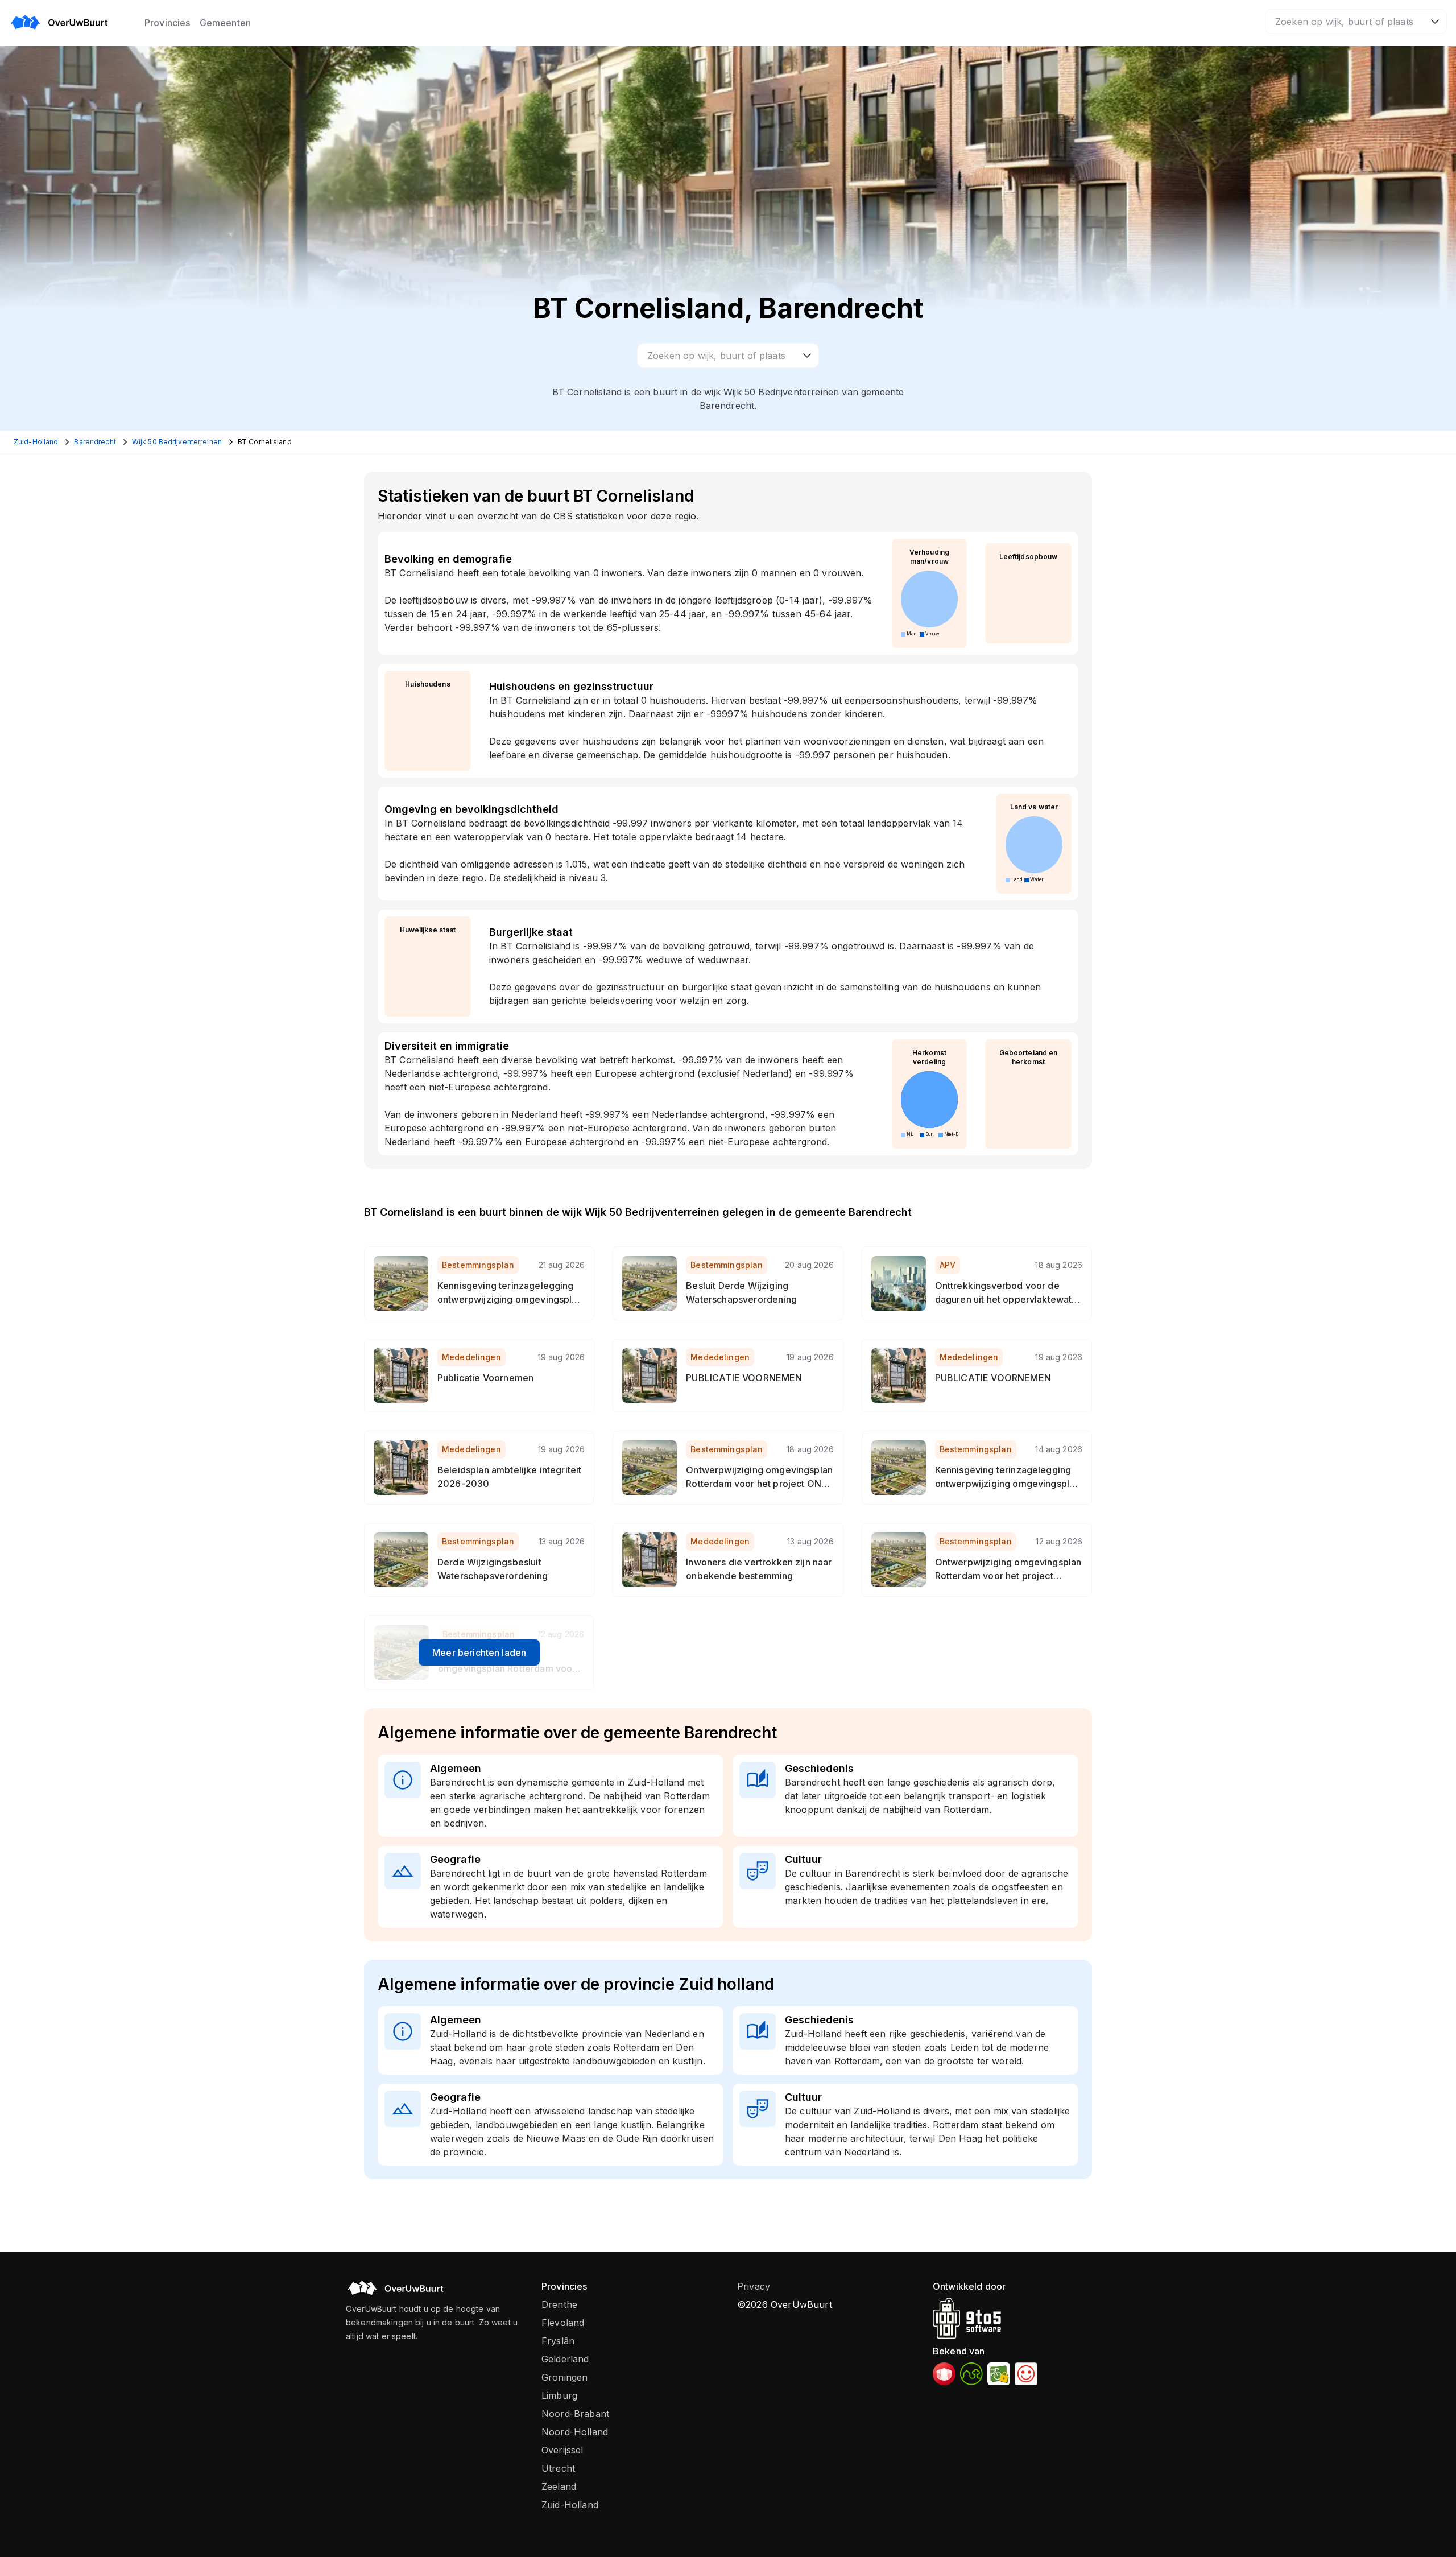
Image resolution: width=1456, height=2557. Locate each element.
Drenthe (559, 2304)
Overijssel (562, 2450)
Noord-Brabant (575, 2414)
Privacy (754, 2286)
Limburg (559, 2395)
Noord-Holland (575, 2432)
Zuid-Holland (570, 2505)
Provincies (167, 23)
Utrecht (558, 2468)
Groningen (564, 2377)
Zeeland (559, 2486)
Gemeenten (225, 23)
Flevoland (563, 2323)
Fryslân (558, 2341)
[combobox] (1356, 22)
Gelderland (565, 2359)
